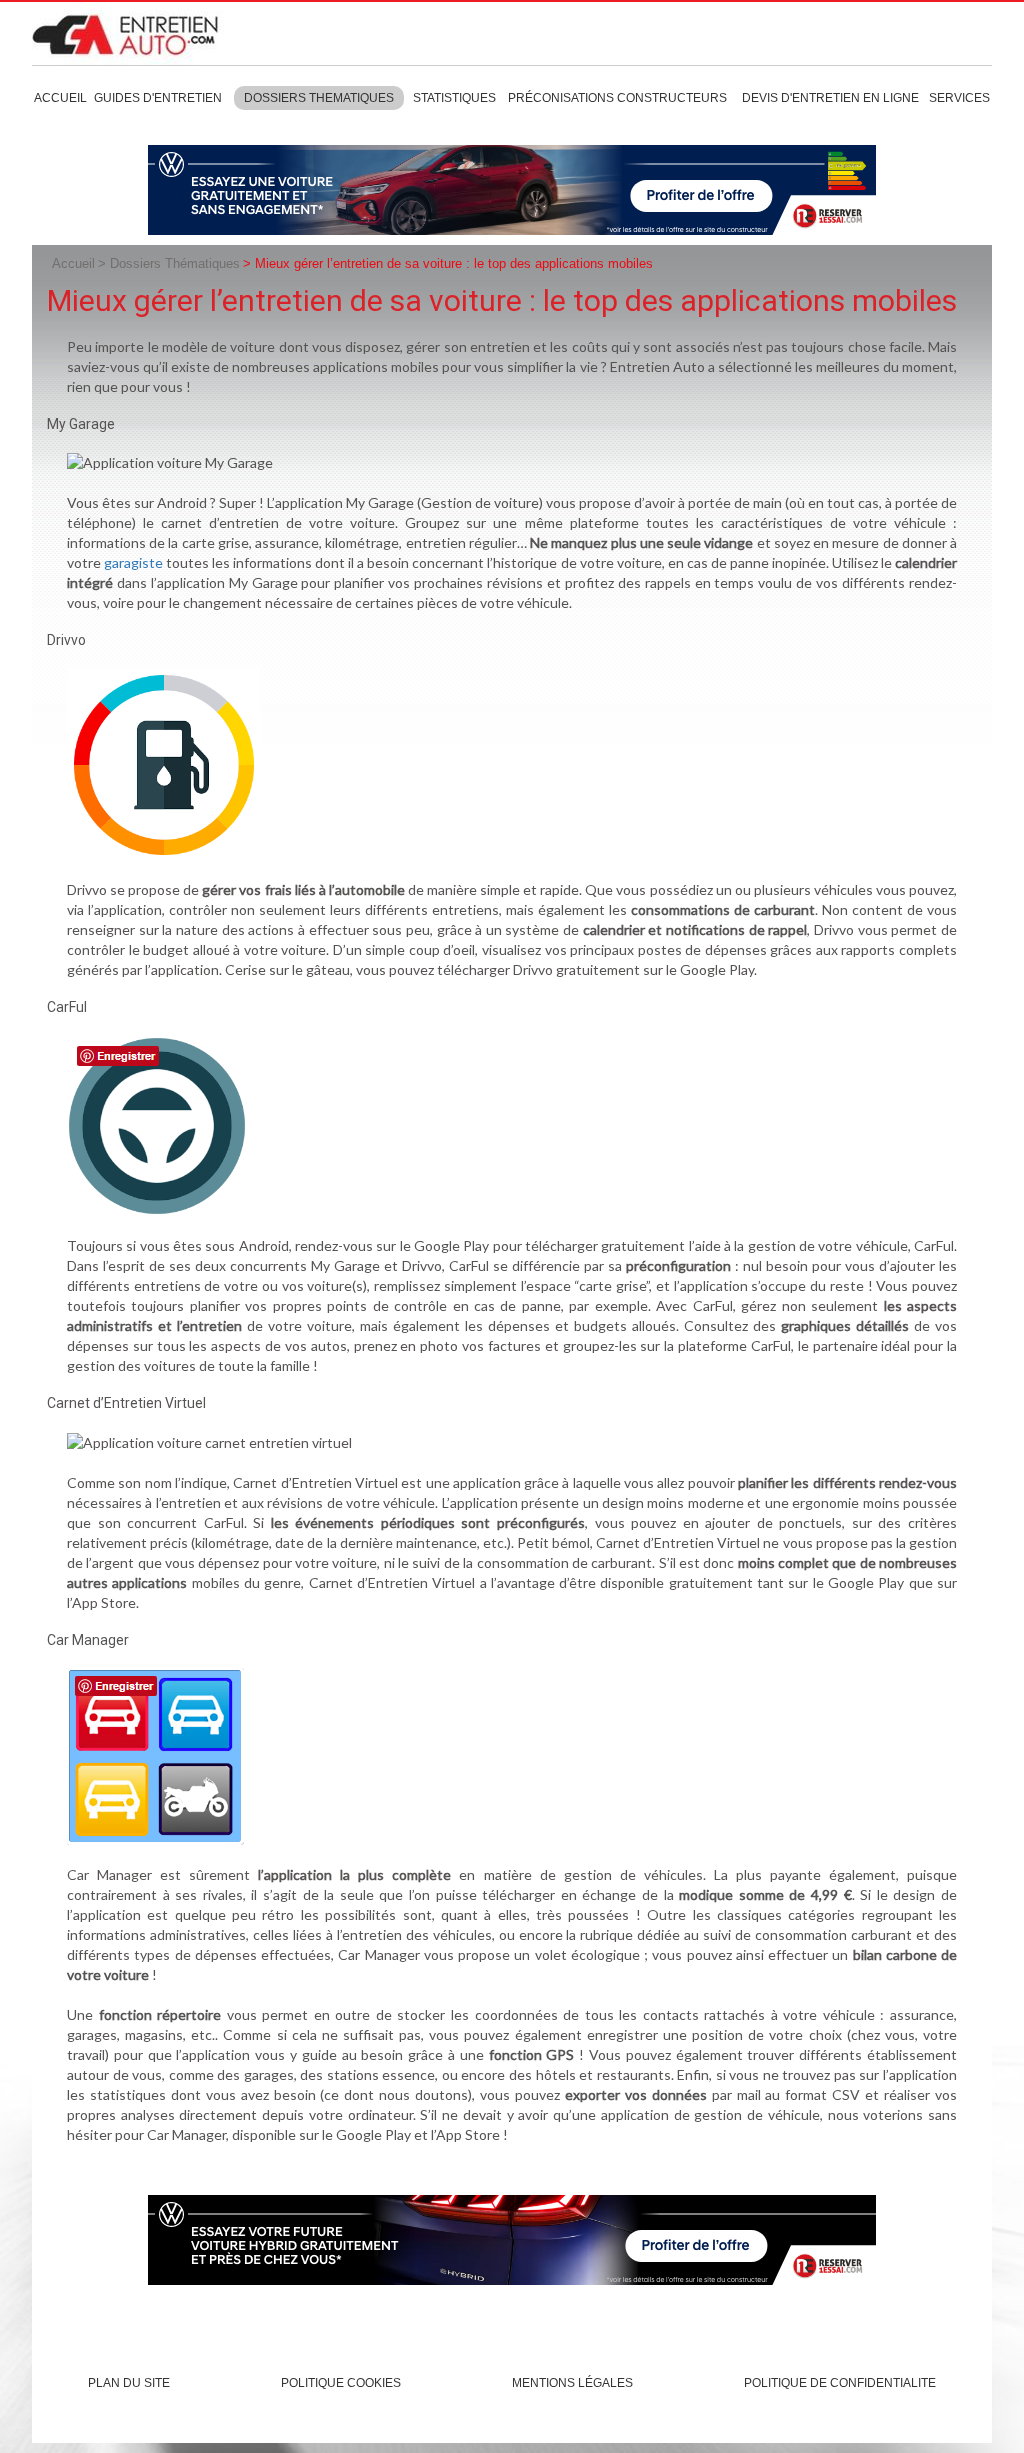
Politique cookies (341, 2383)
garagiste (133, 562)
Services (959, 98)
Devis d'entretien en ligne (830, 98)
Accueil (60, 98)
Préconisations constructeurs (617, 98)
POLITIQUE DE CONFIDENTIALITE (840, 2383)
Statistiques (454, 98)
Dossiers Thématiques (175, 263)
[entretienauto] (133, 33)
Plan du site (129, 2383)
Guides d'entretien (158, 98)
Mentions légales (572, 2383)
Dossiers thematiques (319, 98)
